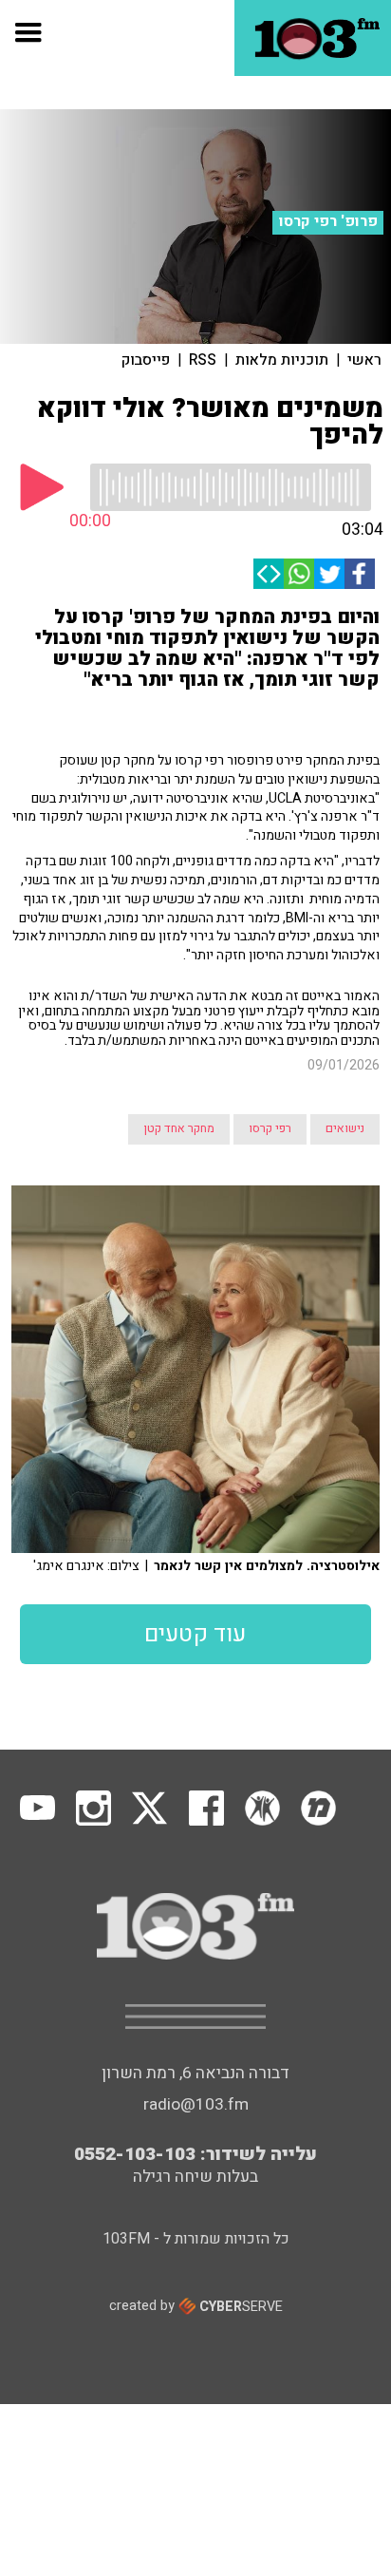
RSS (203, 360)
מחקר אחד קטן (179, 1128)
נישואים (345, 1128)
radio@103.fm (196, 2104)
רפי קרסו (270, 1128)
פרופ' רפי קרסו (328, 222)
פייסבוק (146, 360)
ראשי (364, 360)
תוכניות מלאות (282, 360)
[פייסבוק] (360, 574)
